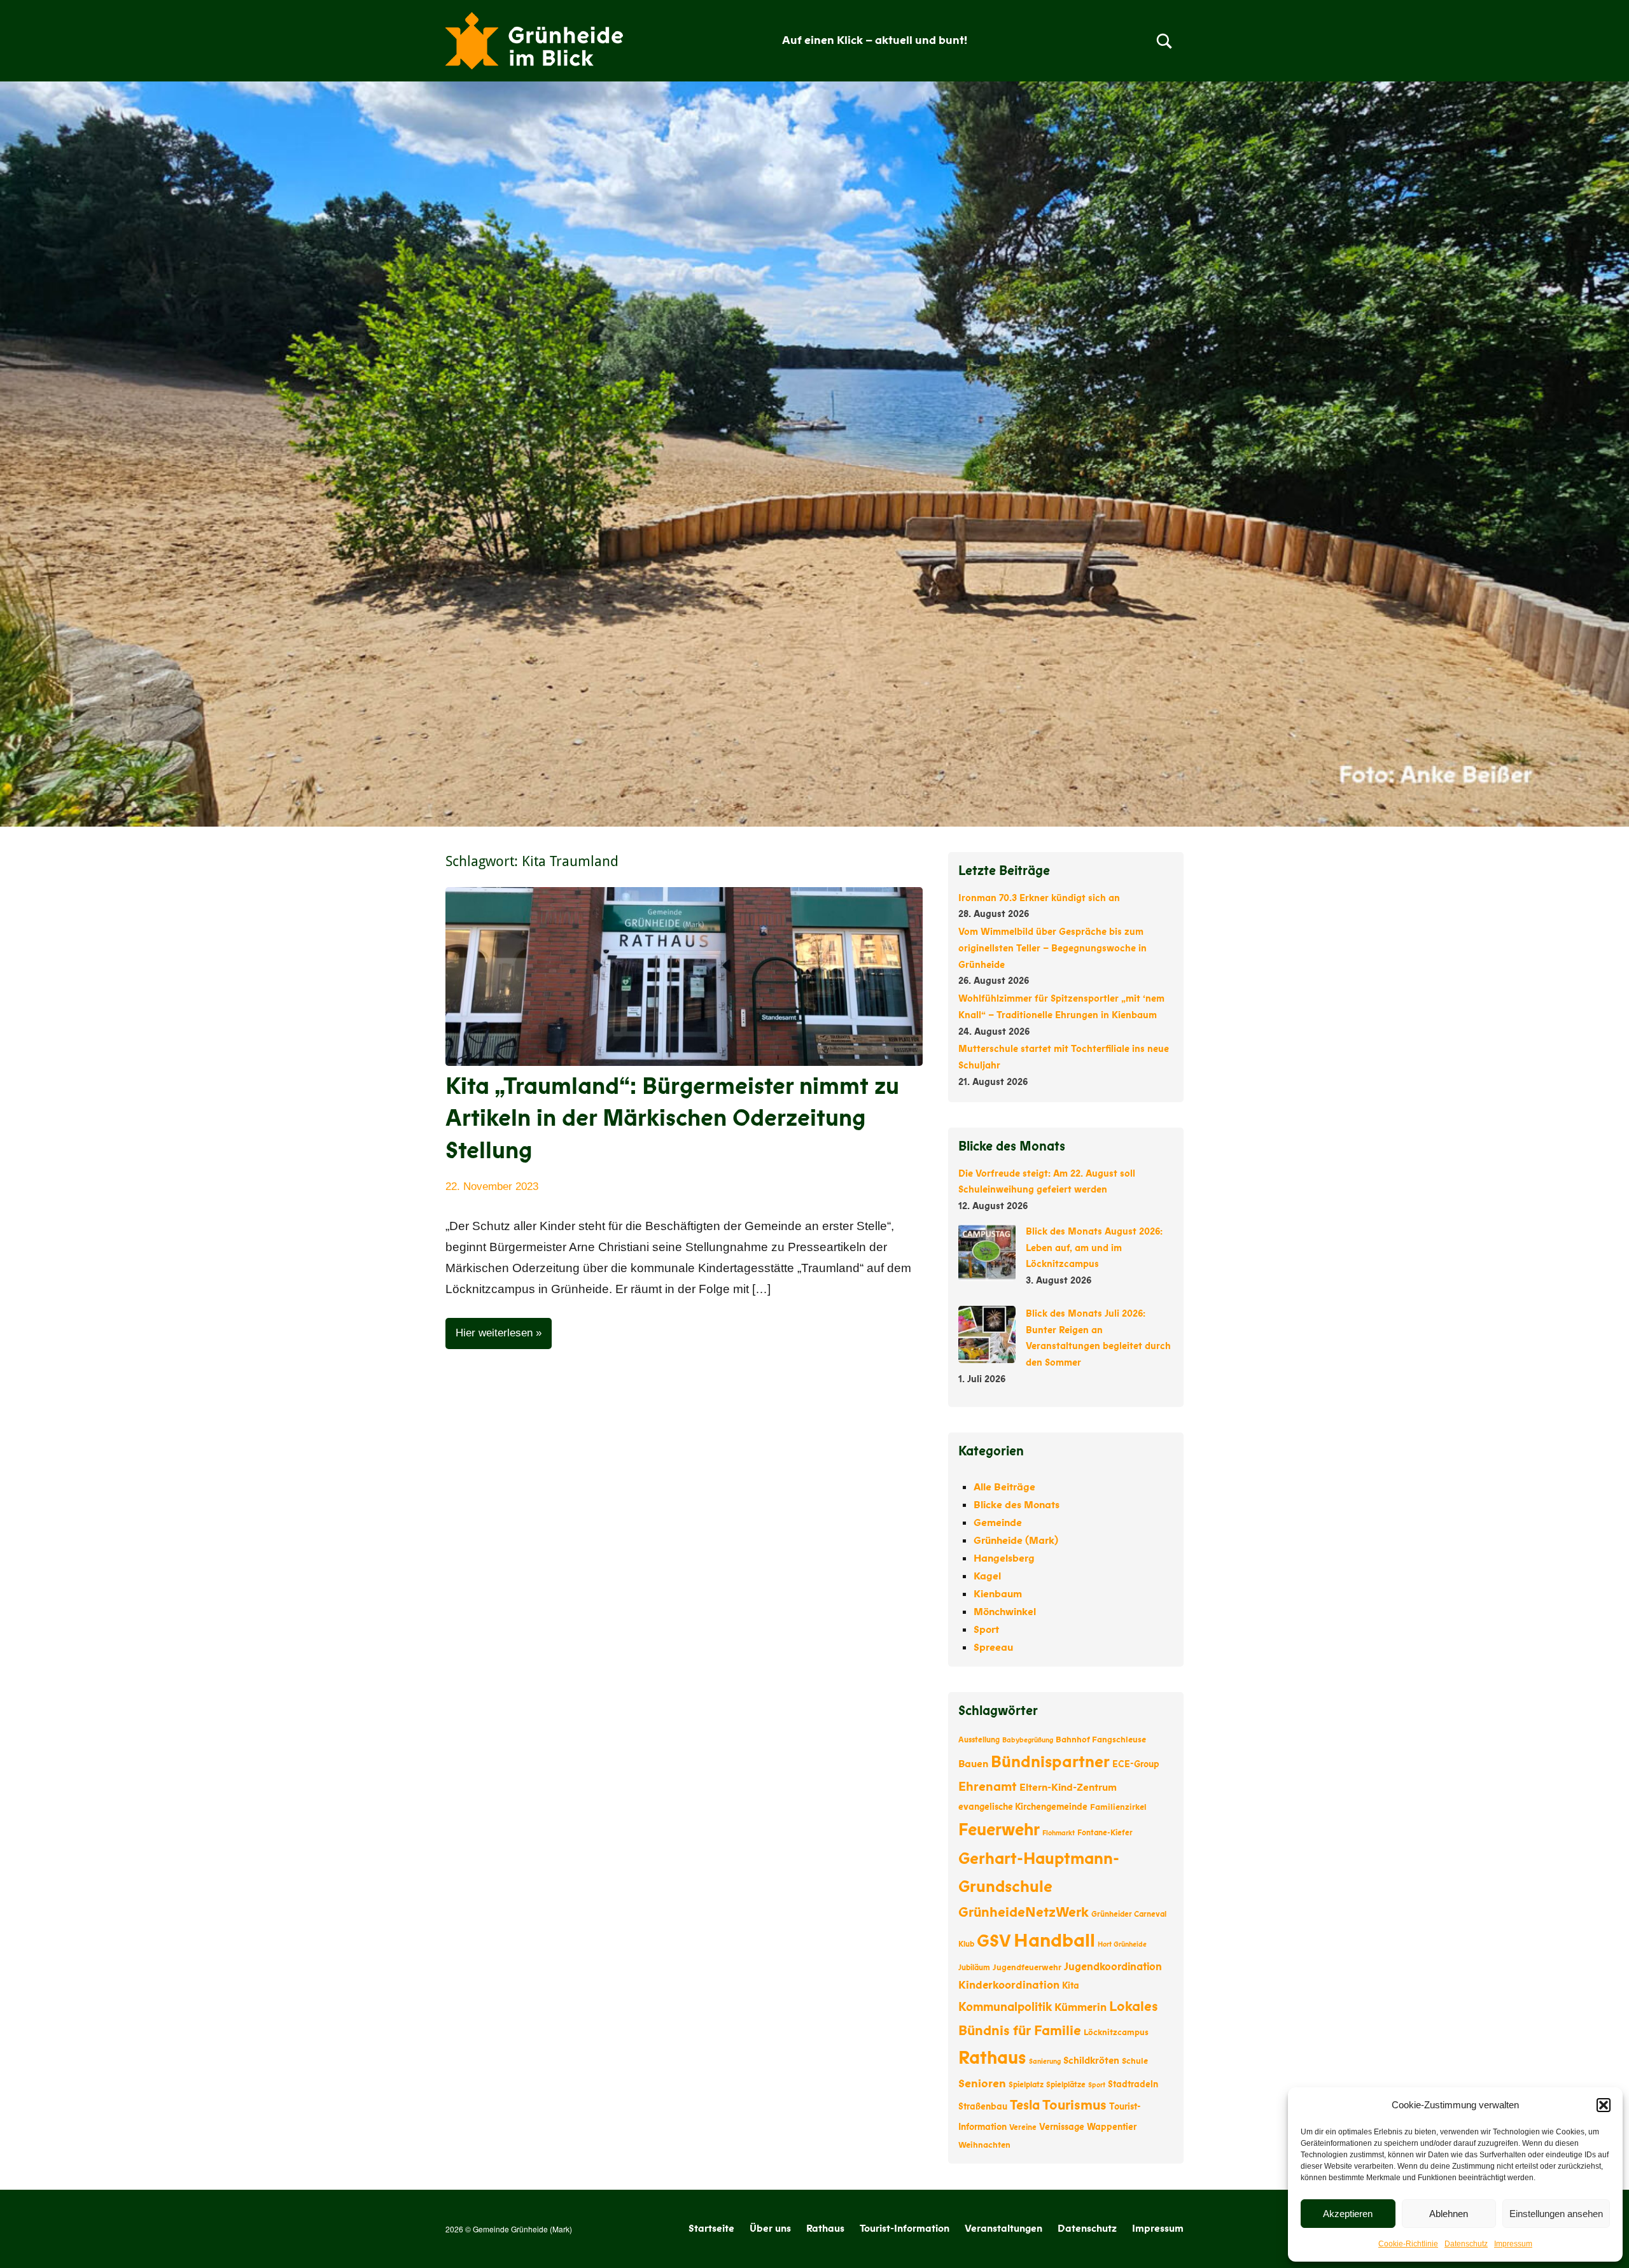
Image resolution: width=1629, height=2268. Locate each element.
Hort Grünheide (1122, 1944)
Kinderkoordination (1009, 1985)
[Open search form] (1164, 41)
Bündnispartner (1050, 1762)
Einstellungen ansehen (1556, 2214)
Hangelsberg (1004, 1558)
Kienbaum (998, 1594)
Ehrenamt (988, 1787)
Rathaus (992, 2058)
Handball (1054, 1941)
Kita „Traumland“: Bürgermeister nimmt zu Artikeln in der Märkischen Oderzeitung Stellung (672, 1119)
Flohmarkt (1059, 1833)
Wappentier (1112, 2127)
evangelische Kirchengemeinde (1023, 1807)
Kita (1071, 1986)
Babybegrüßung (1028, 1740)
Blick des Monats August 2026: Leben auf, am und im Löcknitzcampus (1094, 1248)
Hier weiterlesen (494, 1333)
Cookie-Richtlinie (1408, 2244)
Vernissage (1062, 2127)
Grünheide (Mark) (1016, 1541)
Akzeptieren (1348, 2214)
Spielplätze (1066, 2085)
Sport (986, 1630)
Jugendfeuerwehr (1027, 1968)
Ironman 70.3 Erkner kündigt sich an (1039, 898)
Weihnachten (984, 2145)
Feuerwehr (999, 1830)
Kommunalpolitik (1005, 2007)
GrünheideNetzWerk (1024, 1913)
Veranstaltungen (1003, 2229)
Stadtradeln (1133, 2084)
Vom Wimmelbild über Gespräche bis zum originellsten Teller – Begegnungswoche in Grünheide (1052, 948)
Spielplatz (1026, 2085)
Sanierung (1045, 2061)
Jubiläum (974, 1968)
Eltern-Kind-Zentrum (1068, 1788)
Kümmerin (1080, 2007)
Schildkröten (1091, 2061)
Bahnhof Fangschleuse (1101, 1740)
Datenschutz (1466, 2244)
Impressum (1513, 2244)
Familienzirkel (1118, 1807)
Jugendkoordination (1113, 1967)
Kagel (987, 1576)
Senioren (982, 2083)
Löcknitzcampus (1116, 2033)
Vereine (1023, 2127)
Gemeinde (998, 1523)
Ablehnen (1449, 2214)
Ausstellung (979, 1740)
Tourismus (1074, 2105)
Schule (1135, 2061)
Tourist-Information (905, 2229)
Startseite (711, 2229)
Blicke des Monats (1017, 1505)
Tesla (1025, 2105)
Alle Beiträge (1004, 1487)
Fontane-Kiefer (1105, 1833)
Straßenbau (983, 2107)
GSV (994, 1941)
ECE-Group (1136, 1764)
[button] (1604, 2105)
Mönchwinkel (1005, 1612)
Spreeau (993, 1648)
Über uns (770, 2229)
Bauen (973, 1764)
